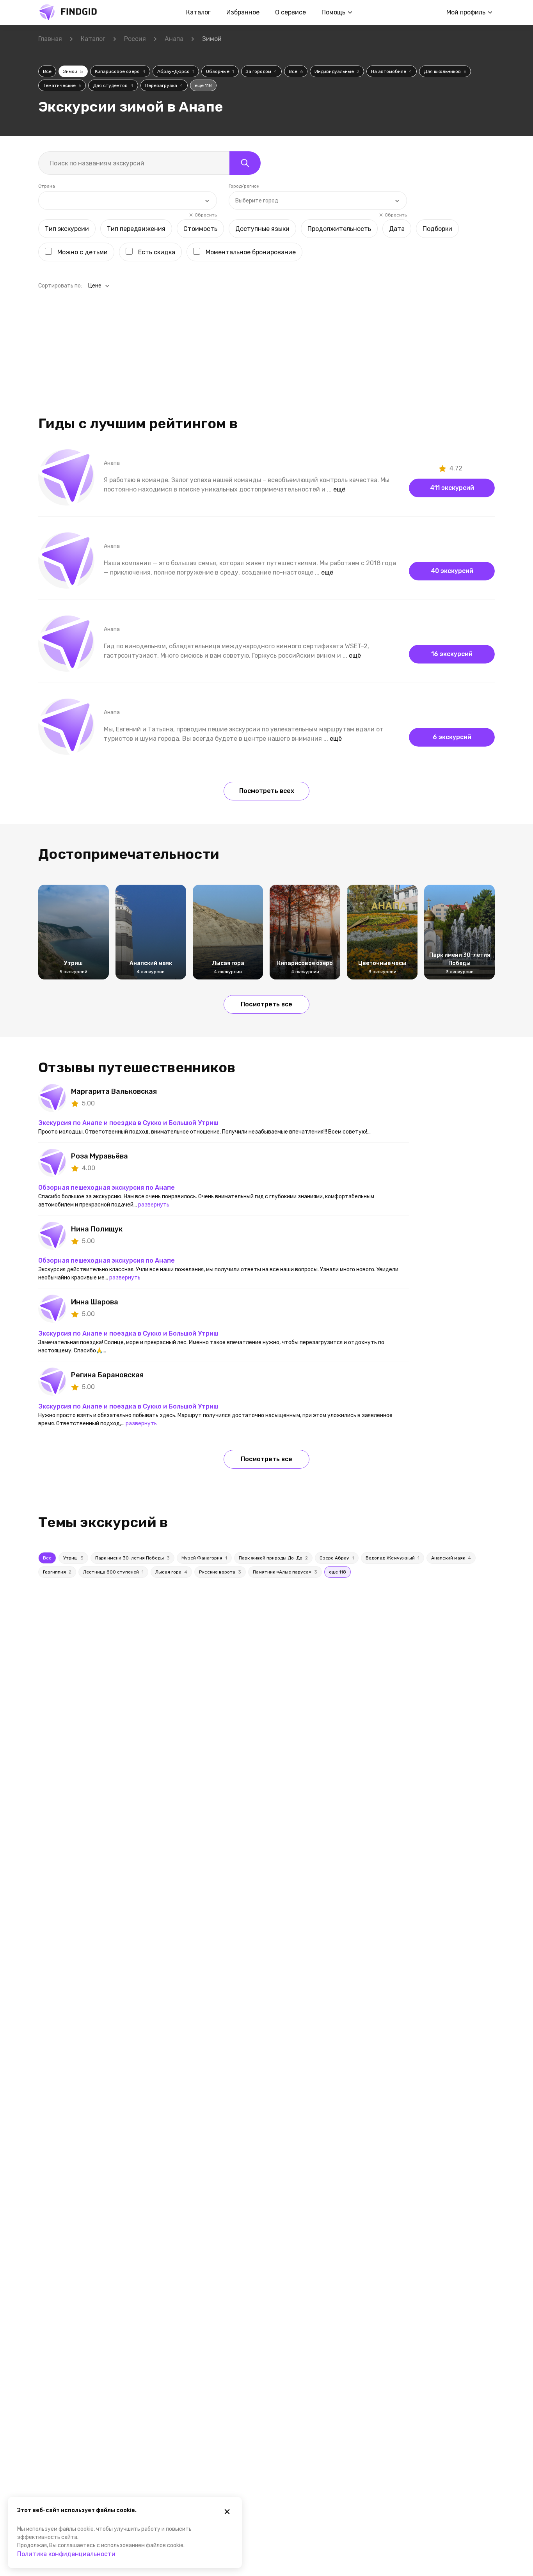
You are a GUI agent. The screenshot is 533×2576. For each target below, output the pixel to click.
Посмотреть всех (267, 791)
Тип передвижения (136, 229)
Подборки (437, 229)
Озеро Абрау (337, 1558)
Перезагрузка (164, 85)
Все (47, 71)
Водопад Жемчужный (393, 1558)
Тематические (62, 85)
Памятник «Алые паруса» (285, 1572)
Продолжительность (339, 229)
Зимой (73, 71)
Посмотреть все (266, 1004)
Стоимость (200, 229)
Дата (397, 229)
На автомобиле (392, 71)
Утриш (73, 1558)
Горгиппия (57, 1572)
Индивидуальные (337, 71)
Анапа (174, 39)
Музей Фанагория (204, 1558)
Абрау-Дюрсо (176, 71)
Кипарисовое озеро (120, 71)
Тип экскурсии (67, 229)
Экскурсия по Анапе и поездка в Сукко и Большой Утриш (128, 1123)
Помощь (333, 12)
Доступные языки (262, 229)
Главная (50, 39)
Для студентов (113, 85)
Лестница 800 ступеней (113, 1572)
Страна (47, 186)
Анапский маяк (451, 1558)
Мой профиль (466, 12)
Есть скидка (157, 252)
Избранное (243, 12)
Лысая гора (171, 1572)
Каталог (198, 12)
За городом (261, 71)
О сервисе (290, 12)
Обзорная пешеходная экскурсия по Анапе (107, 1188)
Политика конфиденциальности (66, 2554)
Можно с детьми (83, 252)
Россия (135, 39)
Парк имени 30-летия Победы (132, 1558)
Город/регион (244, 186)
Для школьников (445, 71)
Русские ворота (220, 1572)
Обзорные (220, 71)
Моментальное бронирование (251, 252)
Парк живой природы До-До (273, 1558)
